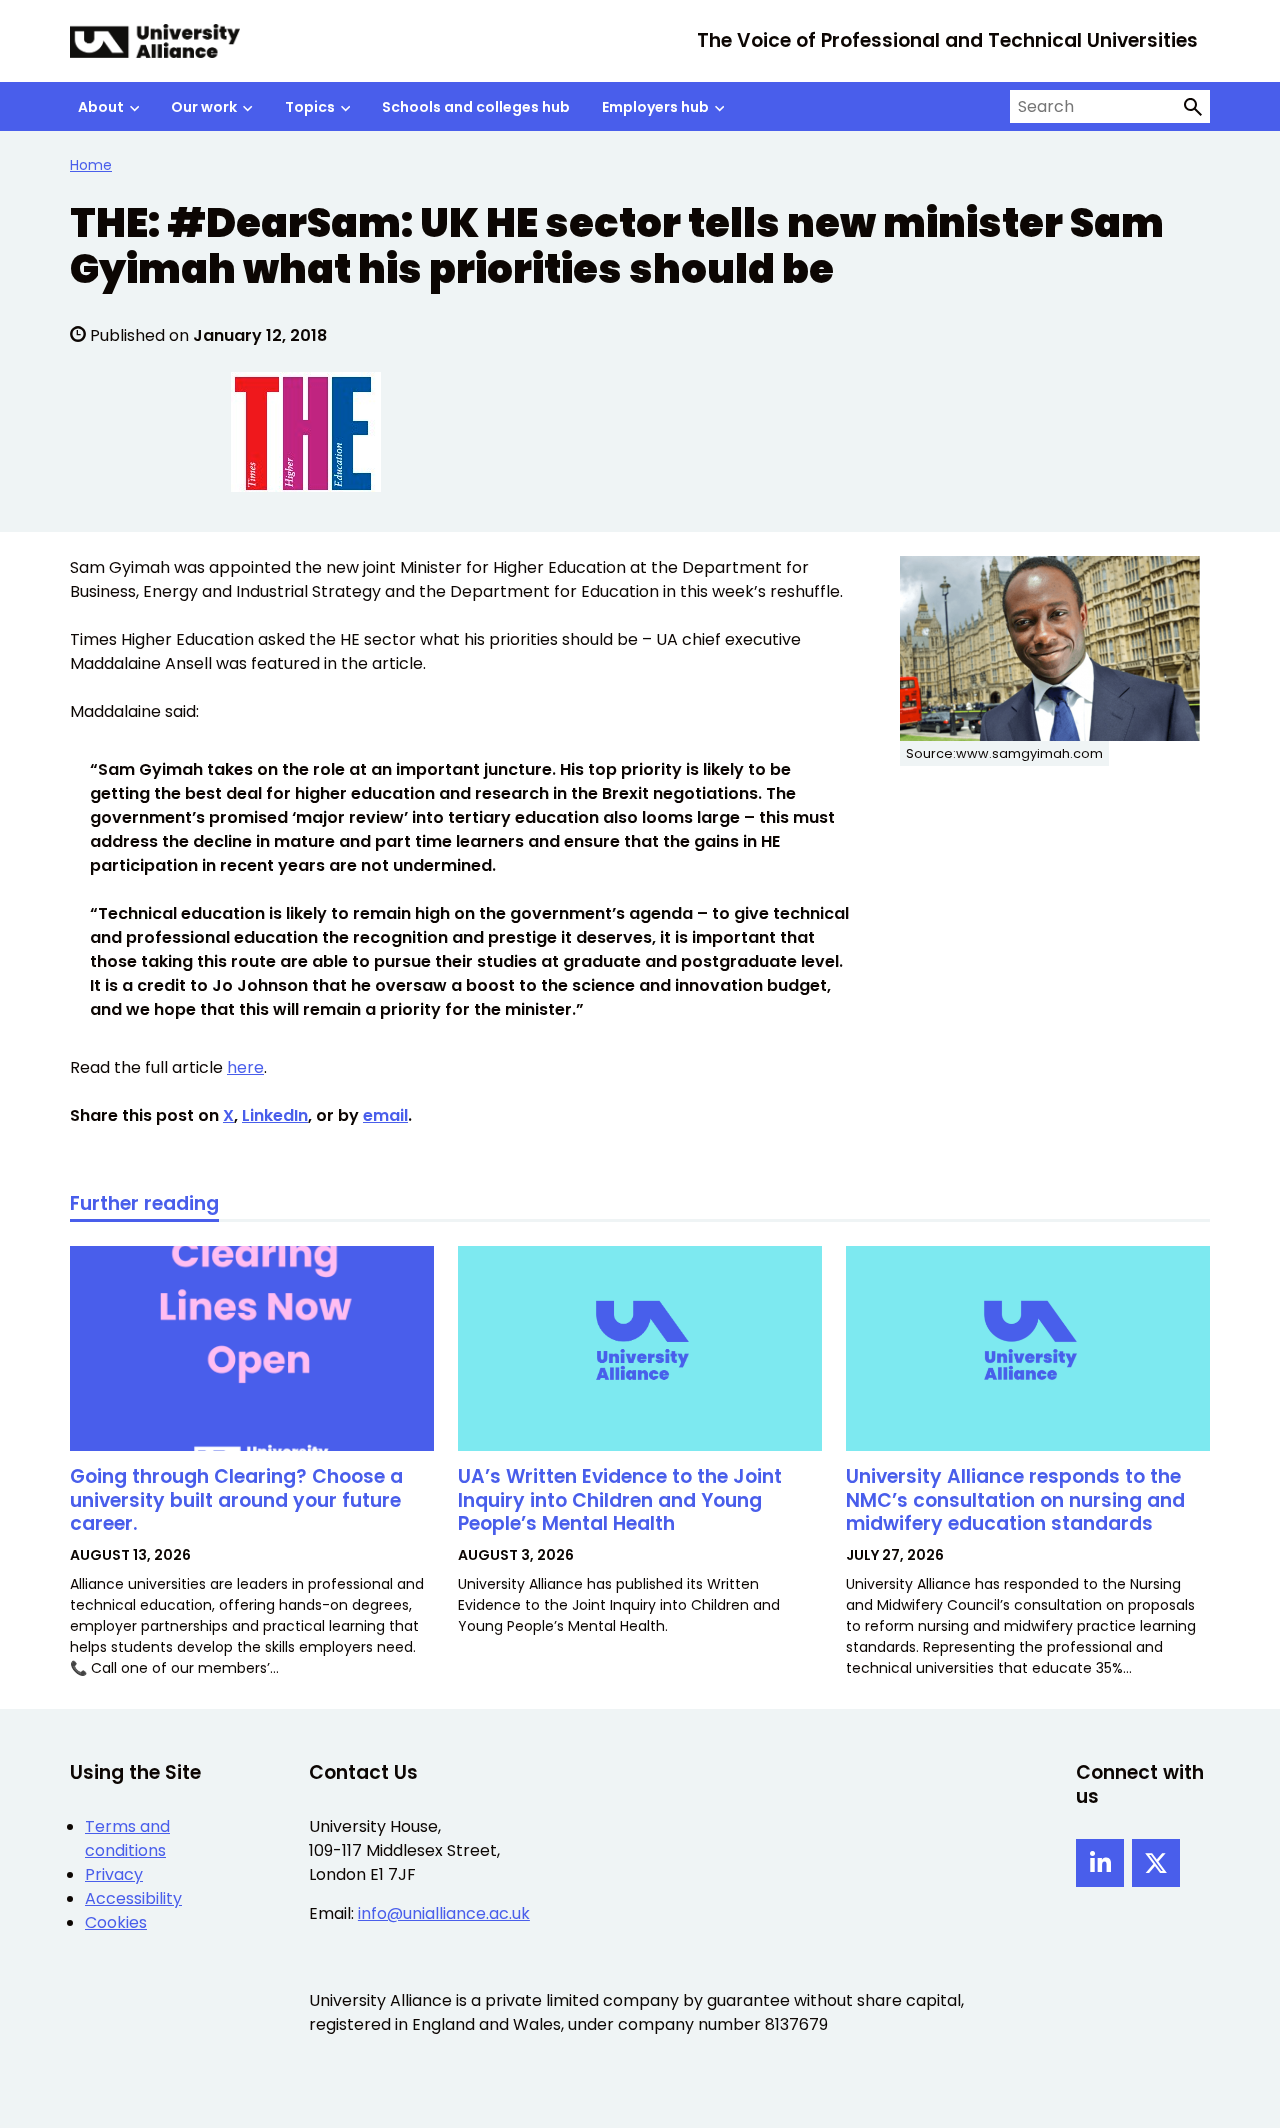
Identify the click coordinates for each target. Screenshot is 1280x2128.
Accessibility (133, 1898)
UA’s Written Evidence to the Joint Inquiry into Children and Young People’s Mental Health (620, 1500)
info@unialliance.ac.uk (444, 1913)
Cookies (116, 1922)
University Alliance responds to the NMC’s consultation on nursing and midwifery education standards (1015, 1500)
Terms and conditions (127, 1838)
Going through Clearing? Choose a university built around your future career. (236, 1500)
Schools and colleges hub (476, 107)
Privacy (114, 1874)
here (245, 1067)
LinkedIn (275, 1115)
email (385, 1115)
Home (91, 165)
